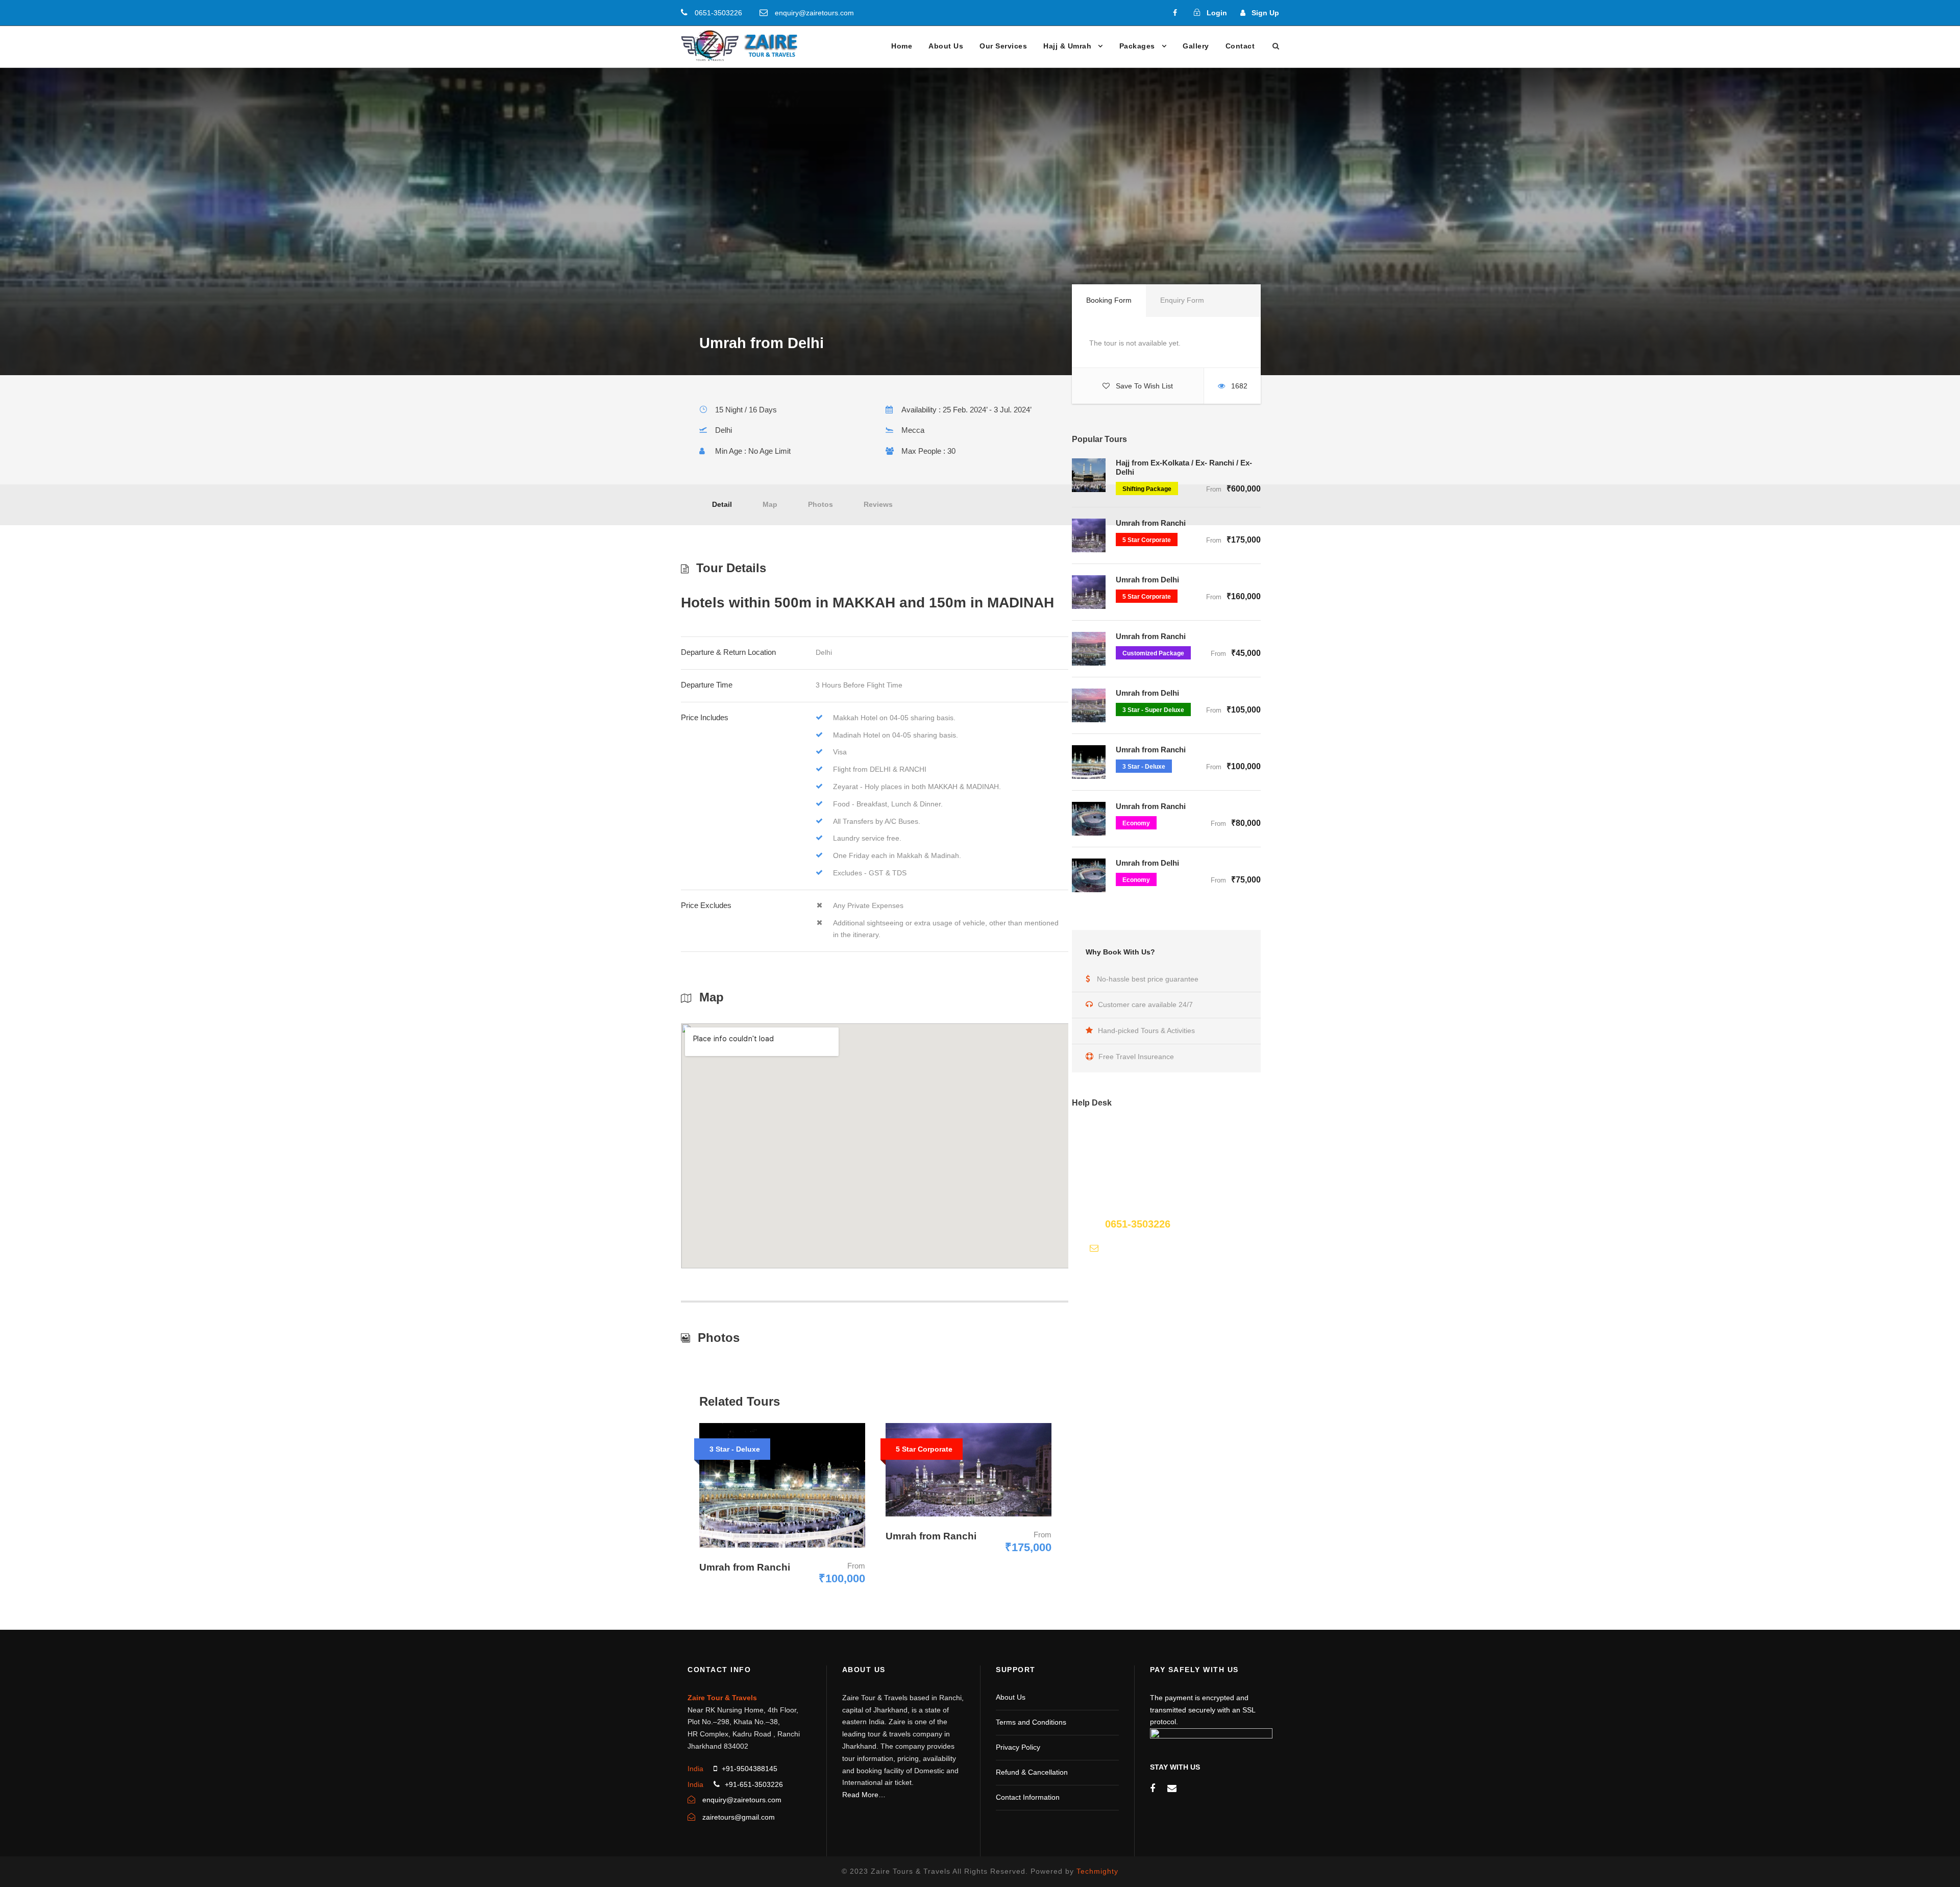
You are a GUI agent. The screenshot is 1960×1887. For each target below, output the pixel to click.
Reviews (878, 504)
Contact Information (1028, 1797)
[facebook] (1175, 13)
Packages (1137, 46)
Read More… (864, 1795)
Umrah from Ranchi (1151, 523)
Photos (820, 504)
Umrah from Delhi (1147, 580)
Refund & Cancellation (1032, 1772)
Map (770, 504)
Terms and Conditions (1031, 1722)
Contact (1240, 46)
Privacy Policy (1018, 1747)
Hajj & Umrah (1067, 46)
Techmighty (1097, 1871)
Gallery (1196, 46)
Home (902, 46)
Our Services (1003, 46)
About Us (946, 46)
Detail (722, 504)
